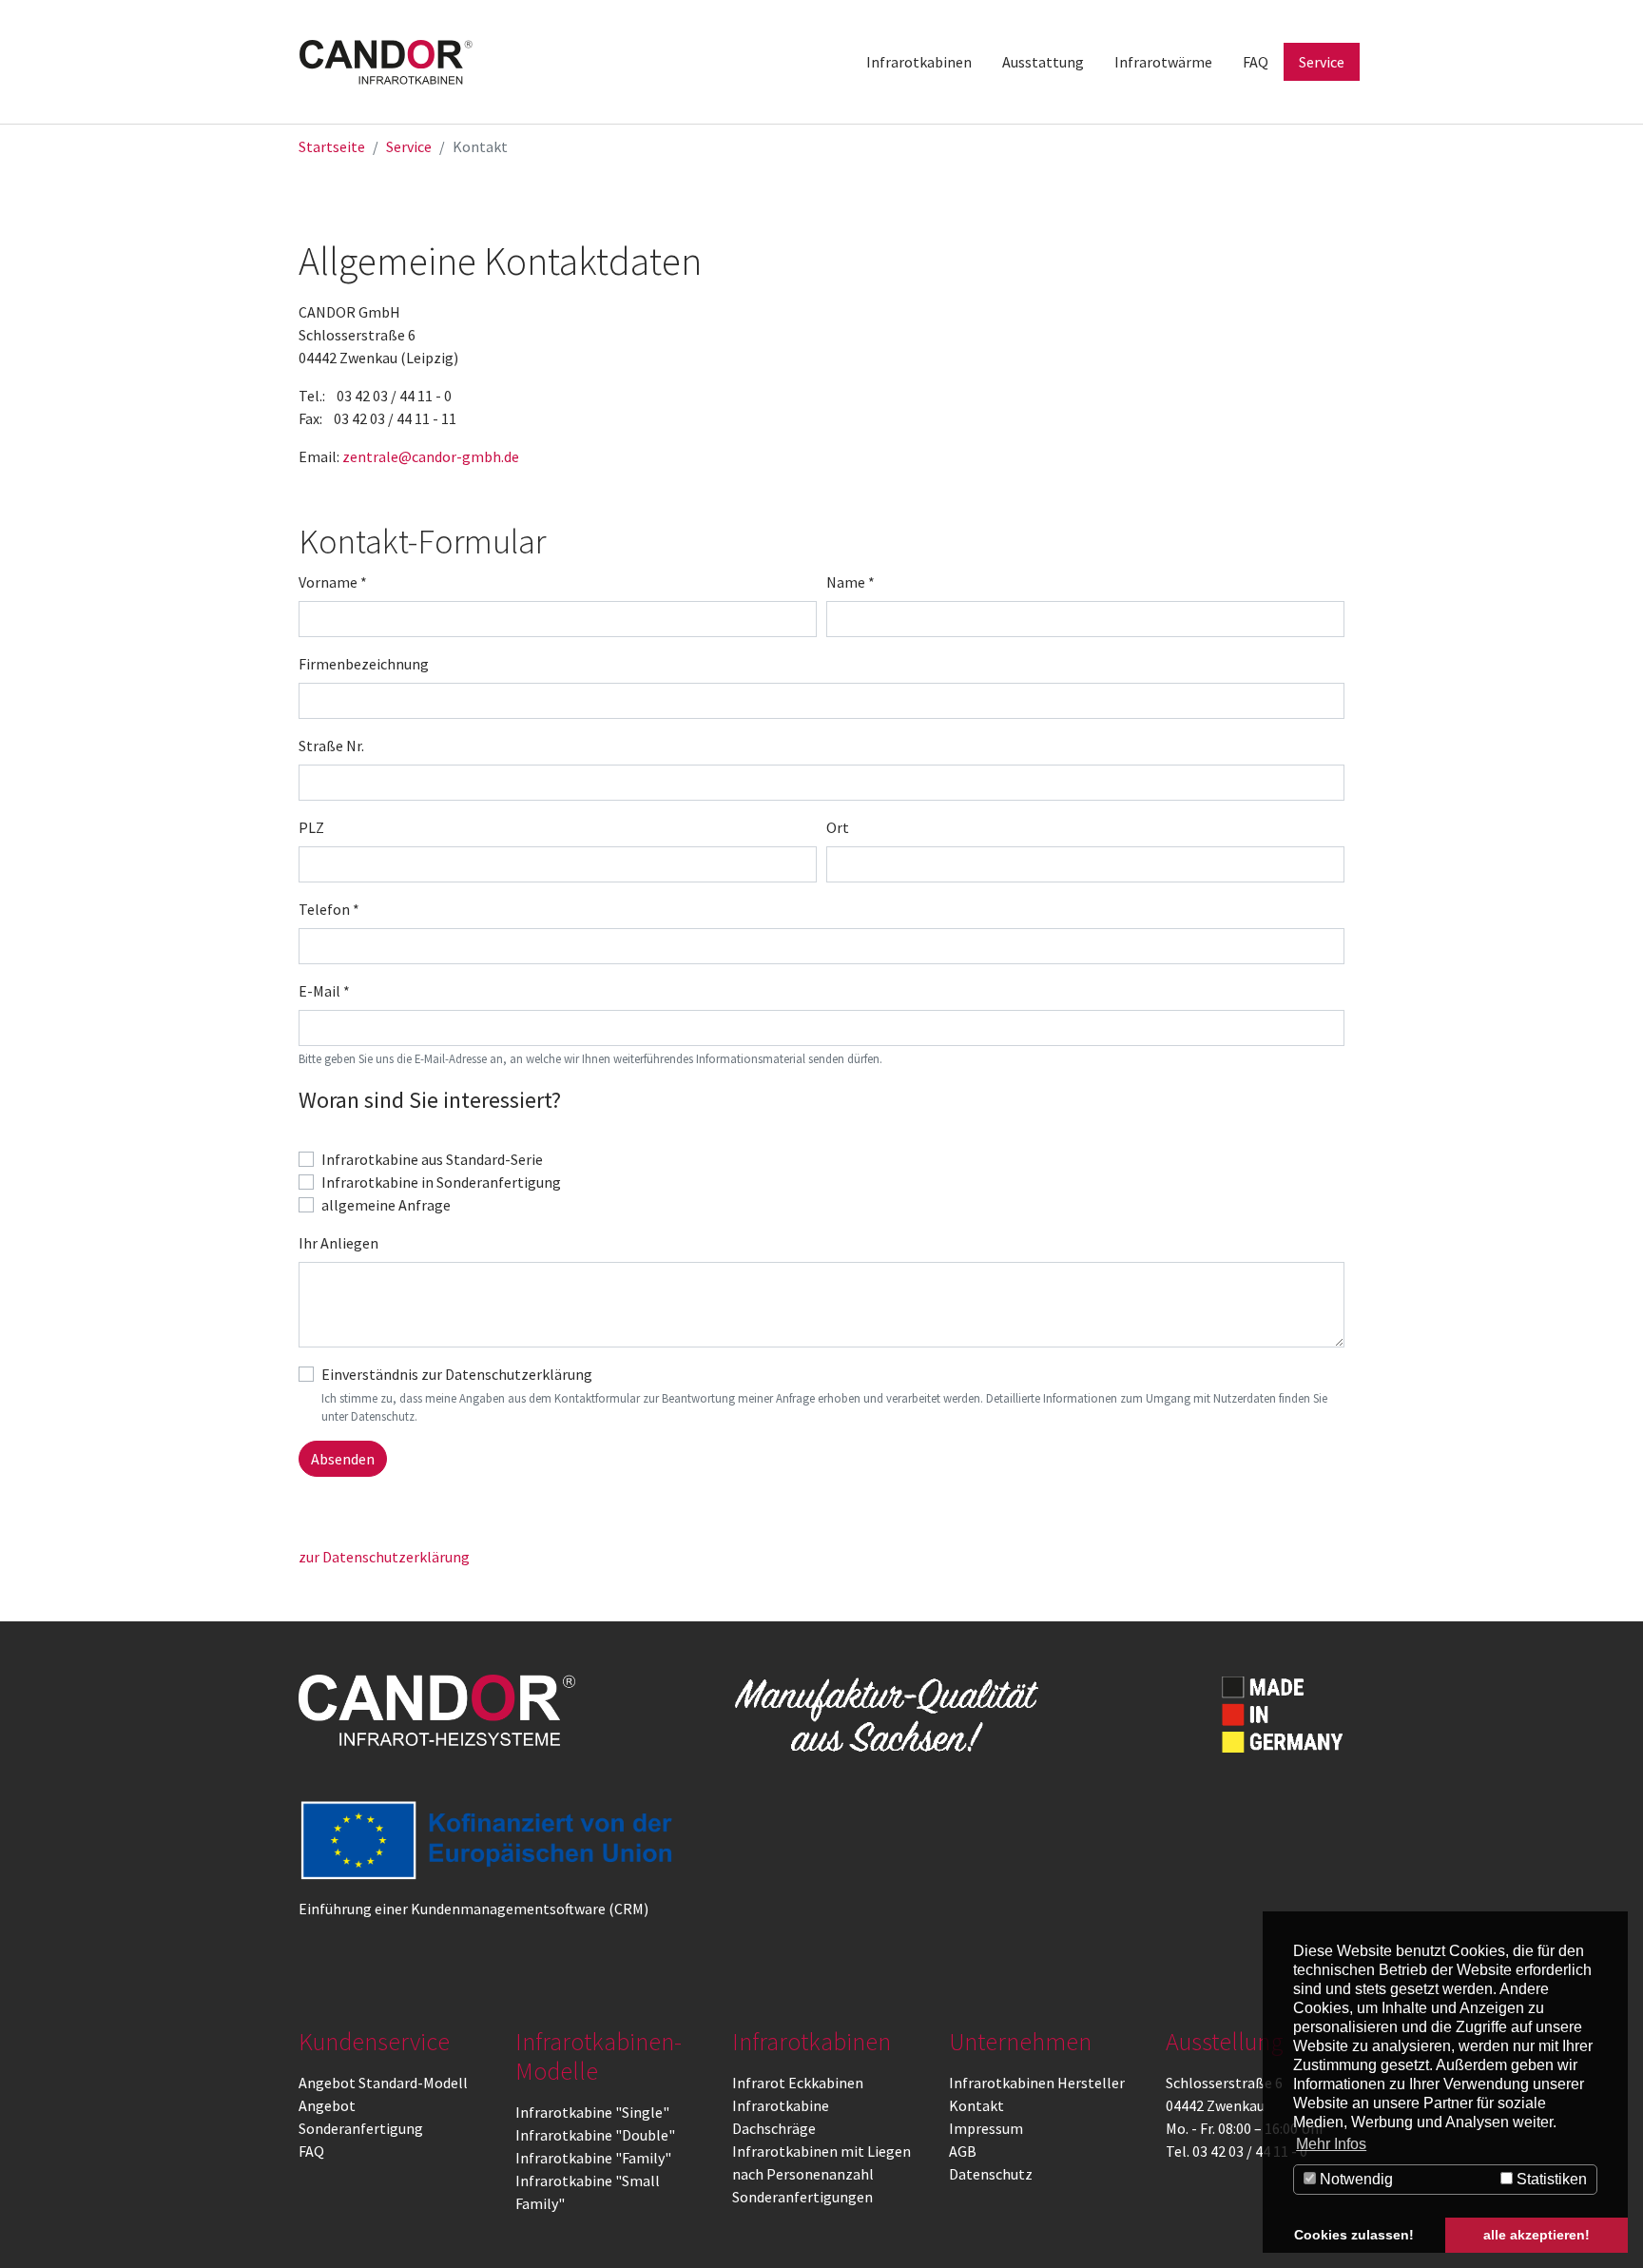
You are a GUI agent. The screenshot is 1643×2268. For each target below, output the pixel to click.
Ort (838, 827)
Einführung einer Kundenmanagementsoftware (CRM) (474, 1909)
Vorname (333, 582)
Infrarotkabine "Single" (592, 2112)
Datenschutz (991, 2174)
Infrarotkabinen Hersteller (1037, 2083)
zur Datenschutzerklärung (384, 1557)
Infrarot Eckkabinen (798, 2083)
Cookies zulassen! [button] (1354, 2235)
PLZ (311, 827)
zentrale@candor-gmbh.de (431, 456)
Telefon (329, 909)
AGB (963, 2151)
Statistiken (1550, 2179)
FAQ (311, 2151)
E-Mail (324, 991)
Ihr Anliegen (338, 1243)
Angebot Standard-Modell (383, 2083)
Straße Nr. (331, 746)
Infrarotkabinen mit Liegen (821, 2151)
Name (850, 582)
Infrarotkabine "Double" (595, 2135)
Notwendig (1354, 2179)
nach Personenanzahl (803, 2174)
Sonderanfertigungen (802, 2197)
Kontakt (976, 2105)
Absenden (343, 1459)
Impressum (986, 2128)
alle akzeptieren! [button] (1537, 2235)
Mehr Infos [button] (1331, 2144)
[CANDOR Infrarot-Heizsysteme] (437, 1710)
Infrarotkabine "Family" (593, 2158)
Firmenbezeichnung (364, 664)
